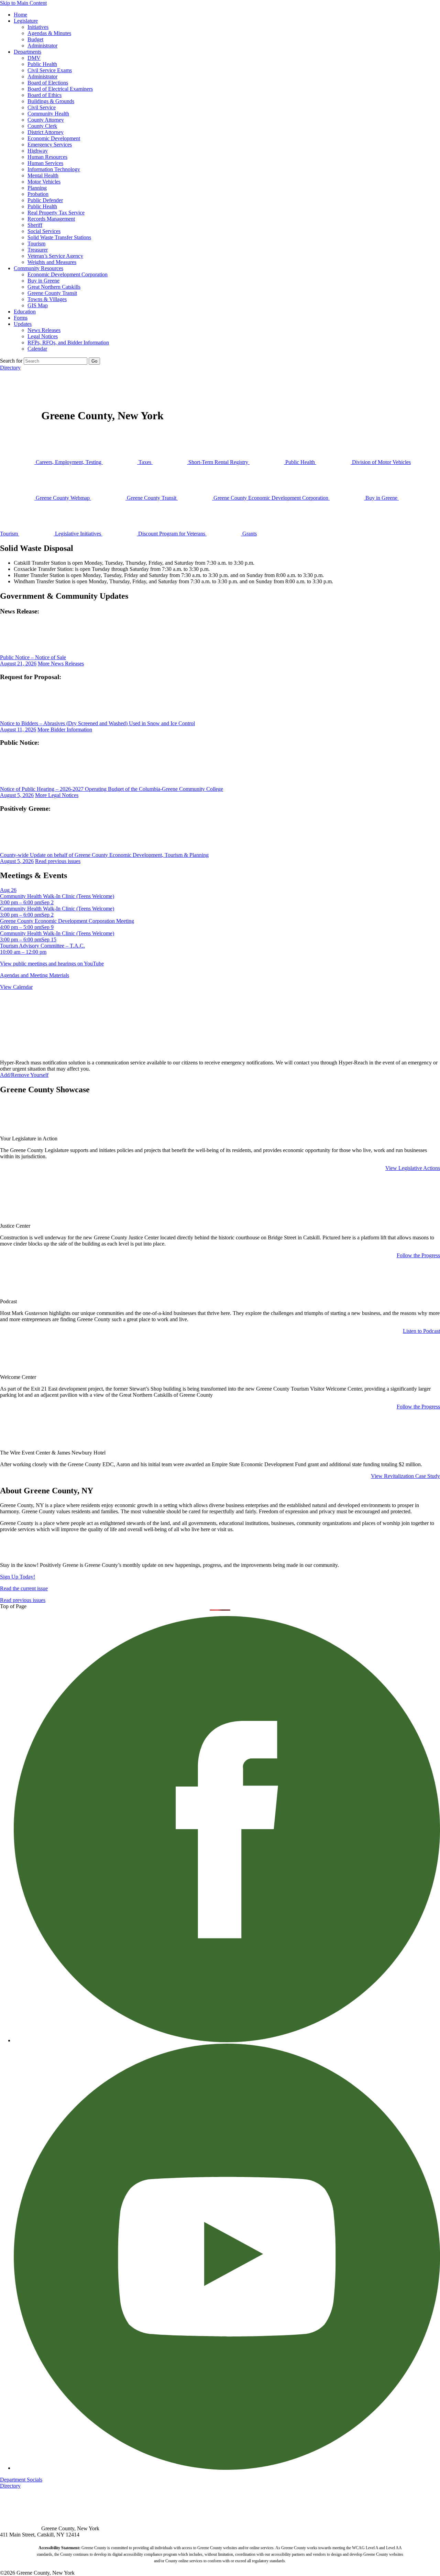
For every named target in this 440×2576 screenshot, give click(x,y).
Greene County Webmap (63, 498)
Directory (10, 368)
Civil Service (42, 107)
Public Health (42, 64)
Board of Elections (48, 83)
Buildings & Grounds (51, 101)
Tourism (36, 244)
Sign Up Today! (18, 1577)
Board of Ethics (45, 95)
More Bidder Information (65, 729)
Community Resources (38, 268)
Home (20, 15)
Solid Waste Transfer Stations (59, 237)
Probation (38, 194)
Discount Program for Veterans (172, 534)
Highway (38, 151)
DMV (34, 58)
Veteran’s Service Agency (55, 256)
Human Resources (47, 157)
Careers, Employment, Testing (69, 462)
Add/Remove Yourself (24, 1075)
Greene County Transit (52, 293)
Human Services (45, 163)
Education (25, 312)
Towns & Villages (47, 299)
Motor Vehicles (44, 182)
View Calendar (16, 987)
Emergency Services (50, 145)
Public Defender (45, 200)
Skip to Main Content (23, 3)
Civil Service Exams (50, 70)
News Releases (44, 330)
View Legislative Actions (413, 1168)
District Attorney (46, 132)
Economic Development (54, 138)
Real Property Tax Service (56, 213)
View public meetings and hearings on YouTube (52, 964)
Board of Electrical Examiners (60, 89)
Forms (21, 318)
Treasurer (38, 250)
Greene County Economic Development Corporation (271, 498)
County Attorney (46, 120)
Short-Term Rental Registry (218, 462)
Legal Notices (43, 336)
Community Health (48, 114)
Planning (37, 188)
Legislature (26, 21)
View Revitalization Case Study (405, 1476)
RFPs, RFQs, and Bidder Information (68, 342)
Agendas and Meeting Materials (35, 975)
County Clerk (42, 126)
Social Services (44, 231)
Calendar (37, 349)
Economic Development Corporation (68, 274)
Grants (249, 534)
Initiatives (38, 27)
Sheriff (35, 225)
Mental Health (43, 175)
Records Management (51, 219)
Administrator (42, 46)
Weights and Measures (52, 262)
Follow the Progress (418, 1255)
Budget (35, 39)
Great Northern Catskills (54, 287)
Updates (23, 324)
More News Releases (61, 664)
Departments (27, 52)
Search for (11, 361)
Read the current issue (24, 1588)
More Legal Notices (57, 795)
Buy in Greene (43, 281)
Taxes (145, 462)
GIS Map (38, 305)
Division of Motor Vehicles (381, 462)
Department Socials (21, 2480)
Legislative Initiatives (78, 534)
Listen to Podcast (421, 1331)
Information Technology (54, 169)
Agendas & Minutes (49, 33)
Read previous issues (58, 861)
